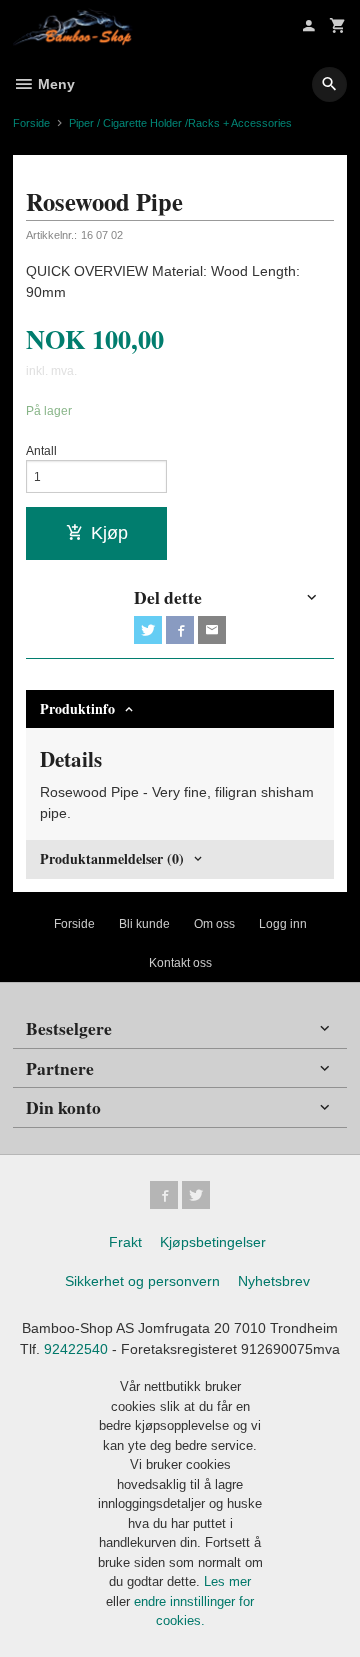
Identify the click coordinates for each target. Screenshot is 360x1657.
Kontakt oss (180, 963)
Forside (31, 123)
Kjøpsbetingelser (213, 1242)
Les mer (227, 1581)
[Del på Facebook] (180, 630)
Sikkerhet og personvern (142, 1281)
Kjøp (109, 533)
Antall (41, 451)
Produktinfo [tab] (77, 708)
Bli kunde (144, 924)
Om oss (214, 924)
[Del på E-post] (212, 630)
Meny (54, 84)
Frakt (125, 1242)
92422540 (76, 1349)
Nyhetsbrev (274, 1281)
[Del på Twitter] (148, 630)
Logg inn (283, 924)
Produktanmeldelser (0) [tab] (112, 858)
